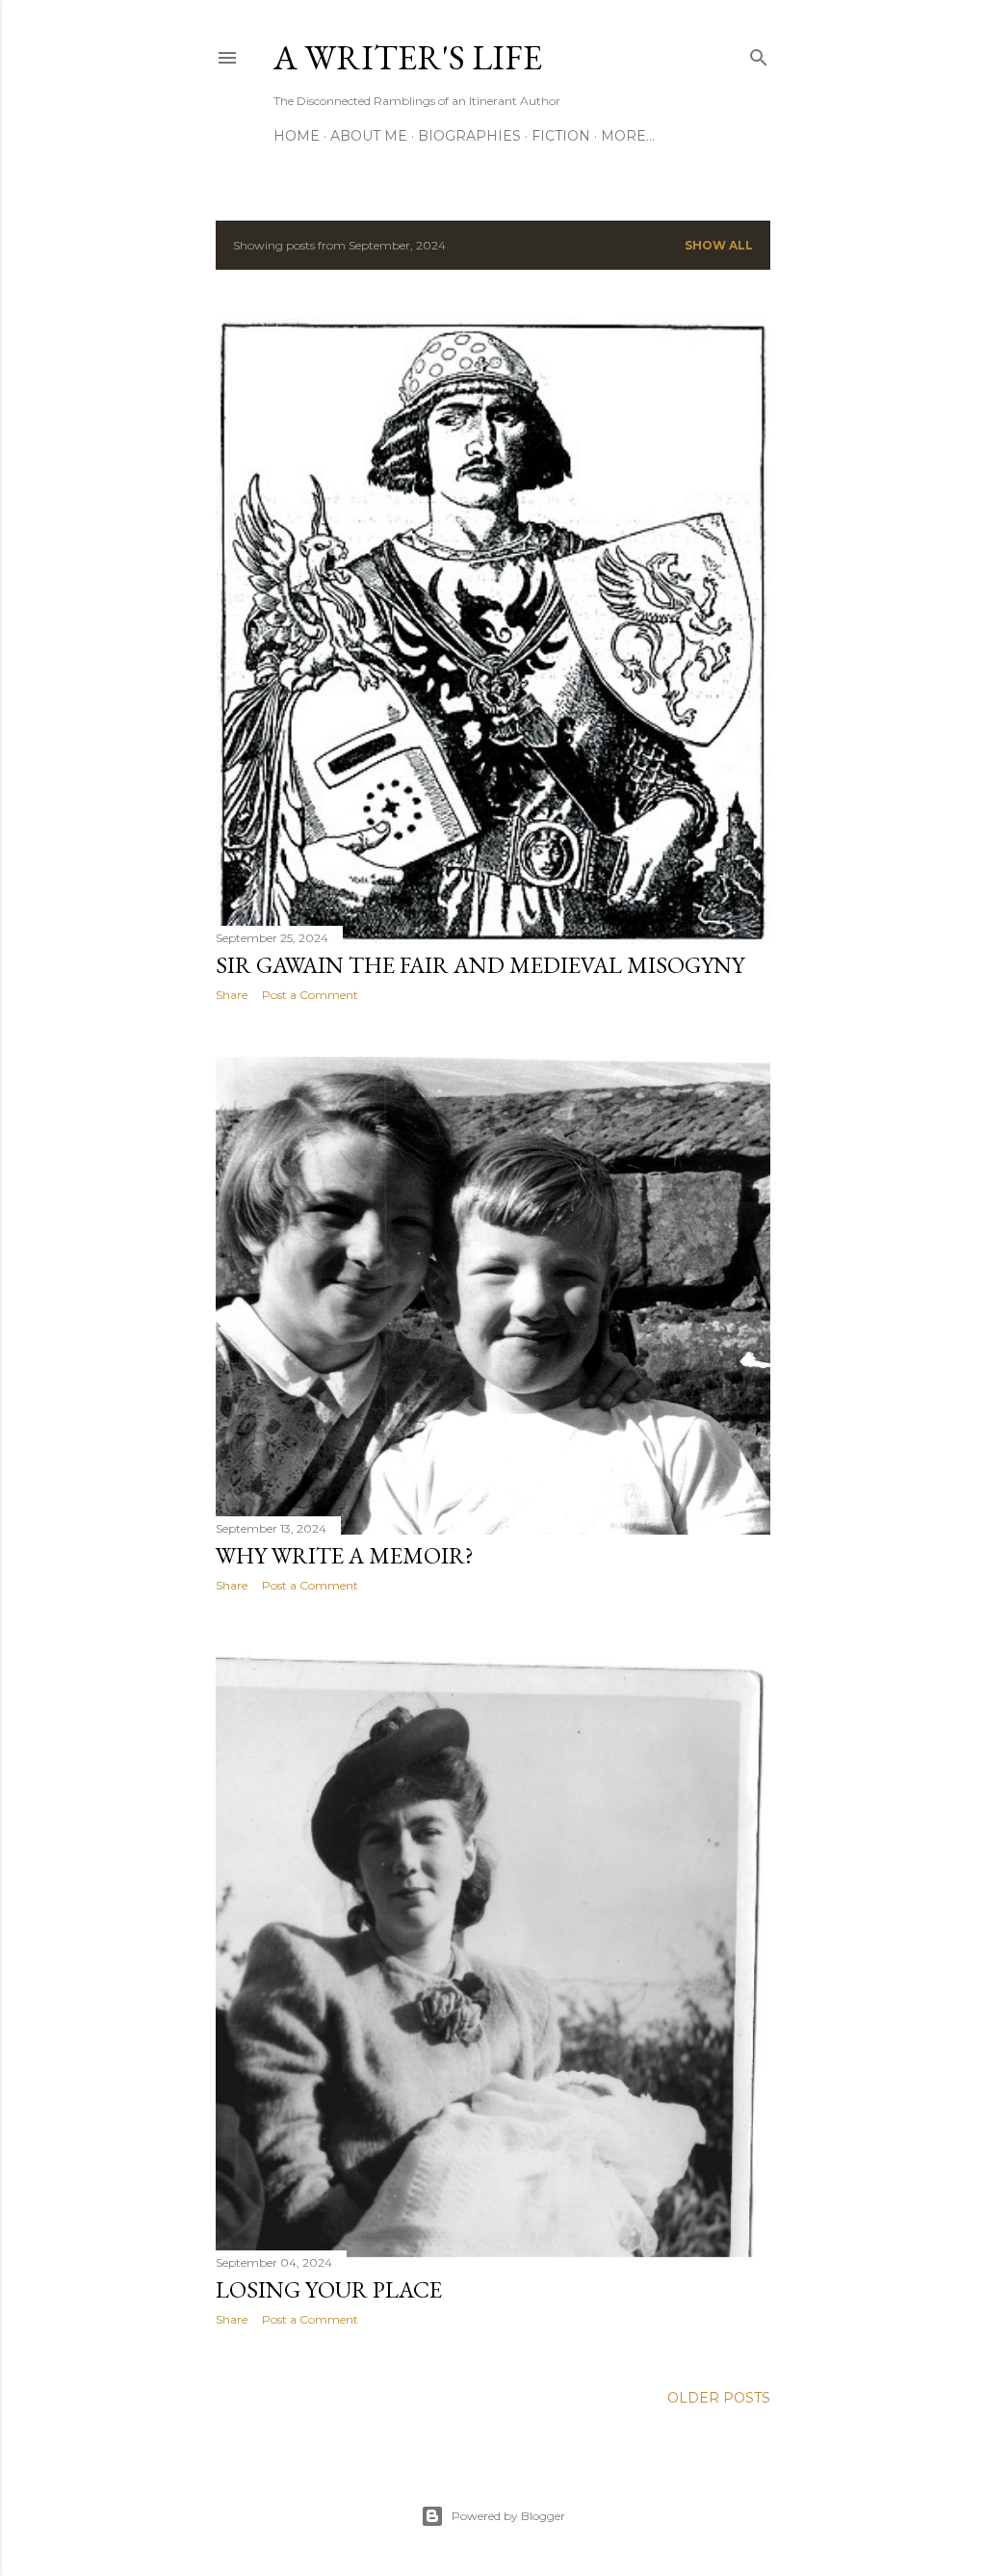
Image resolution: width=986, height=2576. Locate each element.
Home (297, 136)
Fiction (561, 136)
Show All (719, 245)
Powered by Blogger (508, 2516)
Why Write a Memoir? (345, 1555)
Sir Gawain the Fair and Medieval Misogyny (480, 965)
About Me (369, 136)
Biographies (469, 136)
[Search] (759, 53)
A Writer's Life (408, 57)
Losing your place (329, 2289)
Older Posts (719, 2398)
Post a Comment (310, 995)
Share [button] (232, 995)
